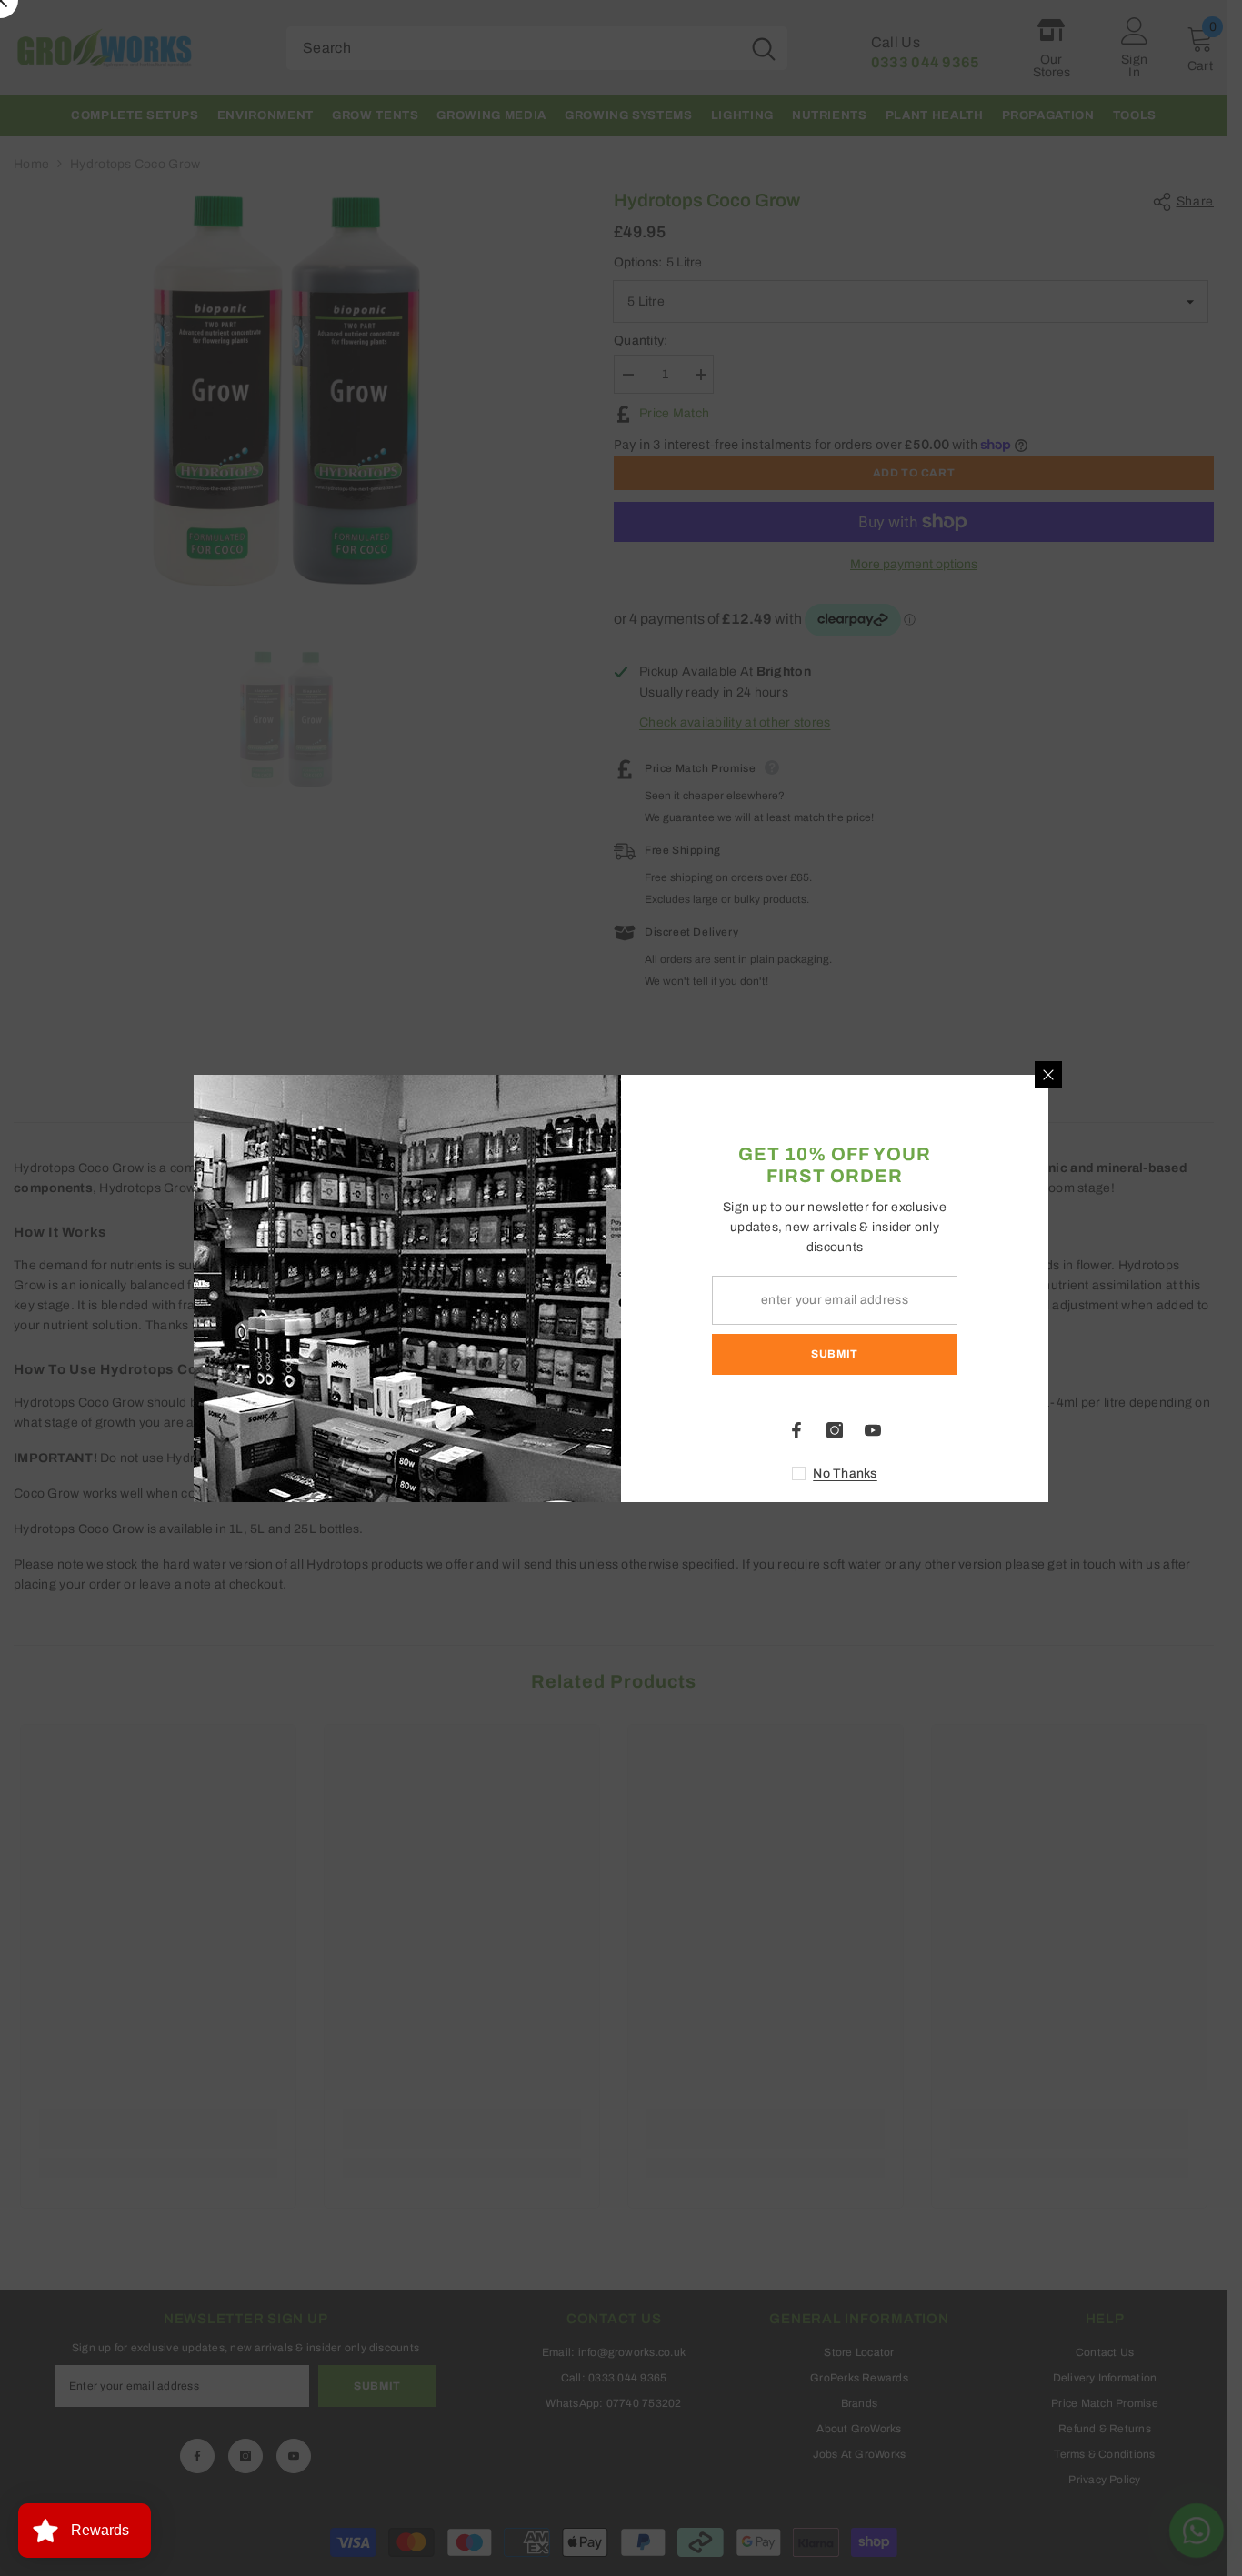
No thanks (845, 1473)
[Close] (1048, 1075)
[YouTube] (873, 1430)
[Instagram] (835, 1430)
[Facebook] (796, 1430)
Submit (835, 1354)
